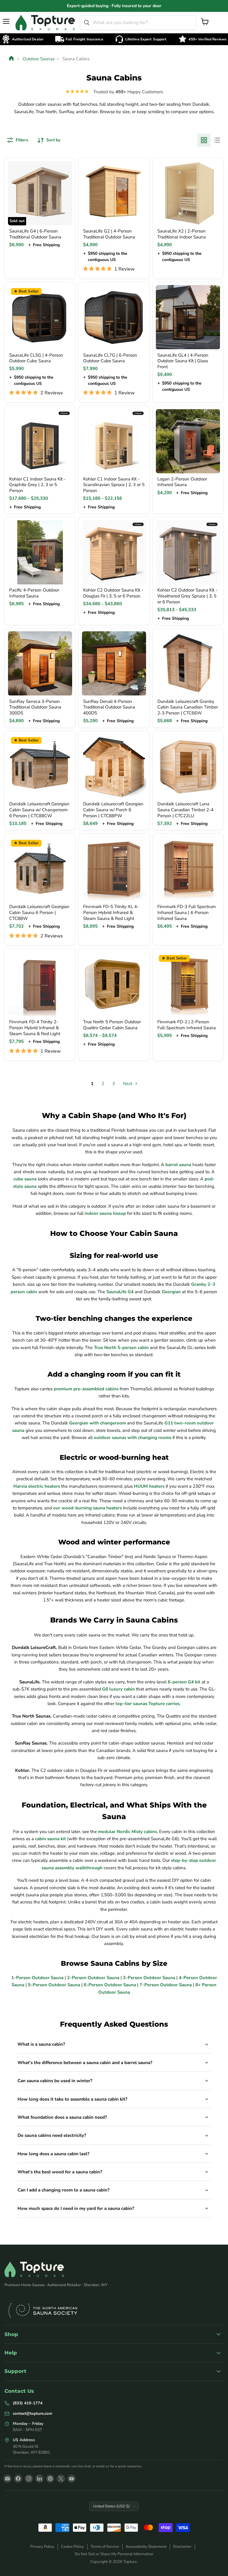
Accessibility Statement (146, 2547)
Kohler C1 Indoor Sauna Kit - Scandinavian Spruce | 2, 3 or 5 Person (114, 485)
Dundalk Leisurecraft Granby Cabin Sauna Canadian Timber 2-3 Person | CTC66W (188, 707)
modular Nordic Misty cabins (128, 1832)
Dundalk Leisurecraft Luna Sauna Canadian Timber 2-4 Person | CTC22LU (185, 810)
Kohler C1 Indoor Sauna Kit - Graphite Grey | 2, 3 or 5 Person (37, 485)
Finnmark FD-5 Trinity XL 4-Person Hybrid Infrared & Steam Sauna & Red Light (111, 912)
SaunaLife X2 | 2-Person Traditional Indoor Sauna (182, 234)
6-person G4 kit (184, 1682)
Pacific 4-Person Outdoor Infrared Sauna (34, 593)
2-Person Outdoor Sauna (93, 1978)
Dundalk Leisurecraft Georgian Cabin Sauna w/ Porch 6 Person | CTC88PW (113, 810)
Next (128, 1084)
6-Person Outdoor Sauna (110, 1985)
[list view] (217, 140)
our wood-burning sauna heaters (87, 1508)
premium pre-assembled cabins (86, 1389)
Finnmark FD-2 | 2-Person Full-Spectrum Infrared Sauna (187, 1025)
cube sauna (25, 1179)
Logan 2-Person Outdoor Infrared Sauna (182, 482)
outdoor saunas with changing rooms (133, 1438)
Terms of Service (105, 2547)
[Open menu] (7, 21)
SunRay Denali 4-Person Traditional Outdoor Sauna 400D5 (109, 707)
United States (111, 2506)
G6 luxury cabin (118, 1689)
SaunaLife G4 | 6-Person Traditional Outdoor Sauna (35, 234)
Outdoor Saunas (39, 59)
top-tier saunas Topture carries (148, 1704)
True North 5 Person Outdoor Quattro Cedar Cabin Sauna (112, 1025)
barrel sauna (178, 1165)
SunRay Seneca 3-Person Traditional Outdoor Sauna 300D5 (35, 707)
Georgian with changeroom (98, 1423)
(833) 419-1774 (28, 2403)
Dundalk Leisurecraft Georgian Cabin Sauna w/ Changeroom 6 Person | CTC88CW (39, 810)
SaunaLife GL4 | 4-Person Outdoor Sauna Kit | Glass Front (183, 361)
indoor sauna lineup (105, 1213)
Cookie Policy (72, 2547)
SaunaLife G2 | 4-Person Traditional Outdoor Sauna (109, 234)
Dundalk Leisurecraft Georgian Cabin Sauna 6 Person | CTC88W (39, 912)
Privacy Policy (42, 2547)
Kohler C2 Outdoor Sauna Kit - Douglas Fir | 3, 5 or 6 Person (113, 593)
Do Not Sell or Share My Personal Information (114, 2554)
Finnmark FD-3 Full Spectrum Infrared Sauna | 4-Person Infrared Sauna (187, 912)
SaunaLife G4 (120, 1292)
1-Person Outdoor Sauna (37, 1978)
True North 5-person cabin (121, 1348)
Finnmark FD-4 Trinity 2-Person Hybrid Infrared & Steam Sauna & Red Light (35, 1028)
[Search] (87, 23)
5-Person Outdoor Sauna (54, 1985)
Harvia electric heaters (37, 1486)
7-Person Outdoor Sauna (166, 1985)
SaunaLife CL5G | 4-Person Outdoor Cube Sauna (36, 358)
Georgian (171, 1292)
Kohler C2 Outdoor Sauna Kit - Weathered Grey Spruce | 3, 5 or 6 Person (187, 596)
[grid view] (204, 140)
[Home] (12, 59)
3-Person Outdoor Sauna (149, 1978)
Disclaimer (182, 2547)
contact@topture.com (33, 2413)
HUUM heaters (149, 1486)
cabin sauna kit (50, 1839)
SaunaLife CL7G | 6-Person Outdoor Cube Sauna (110, 358)
